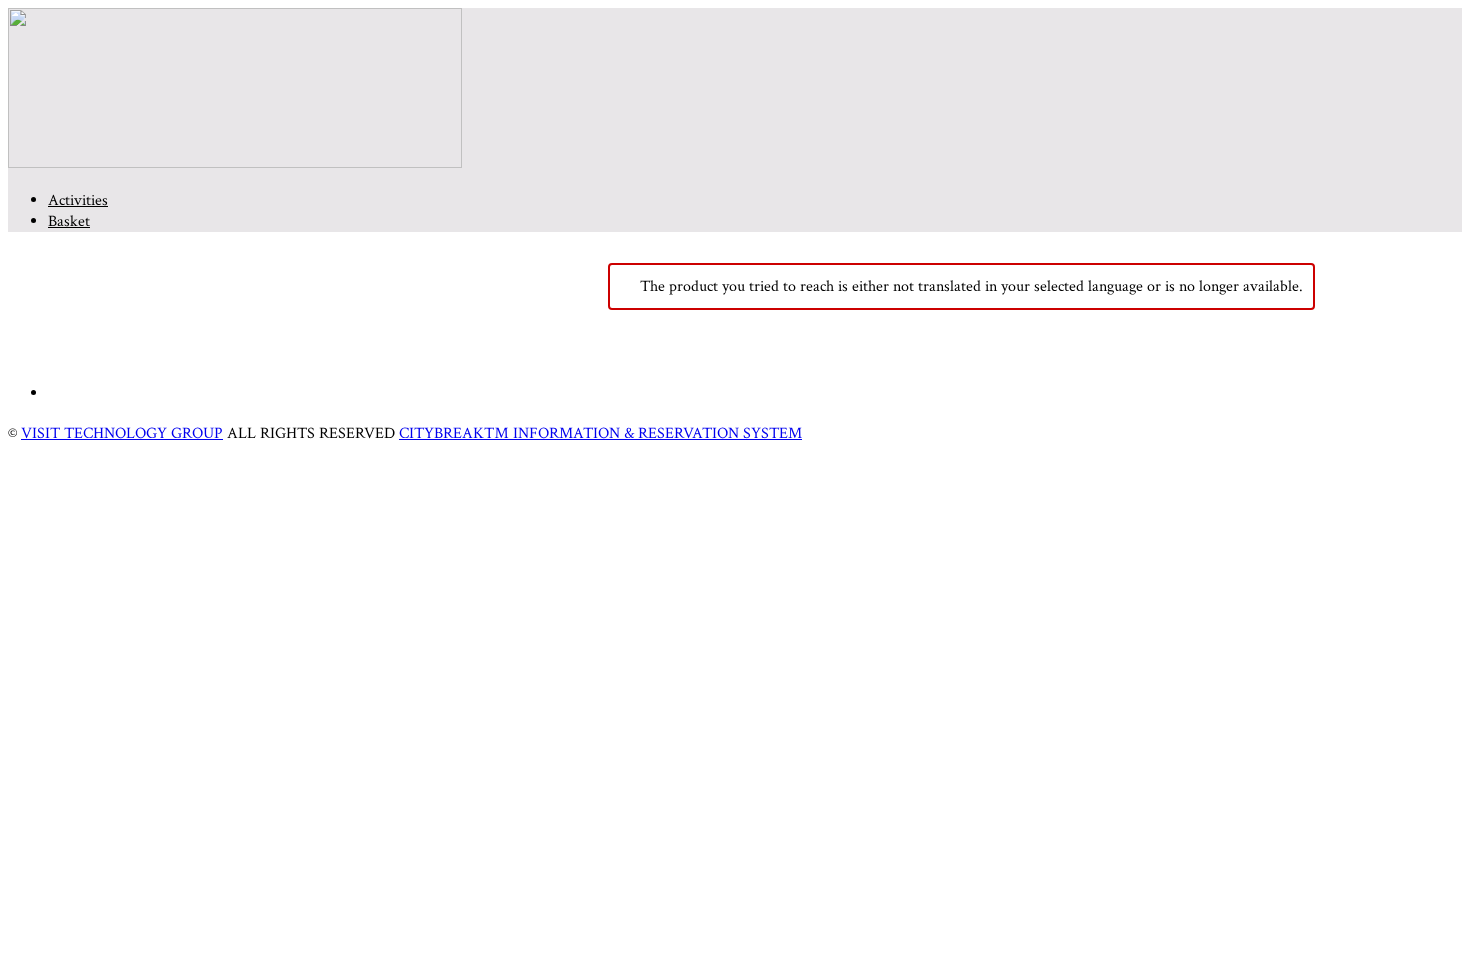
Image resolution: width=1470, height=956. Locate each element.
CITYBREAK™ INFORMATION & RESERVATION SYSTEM (600, 433)
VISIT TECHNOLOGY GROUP (122, 433)
